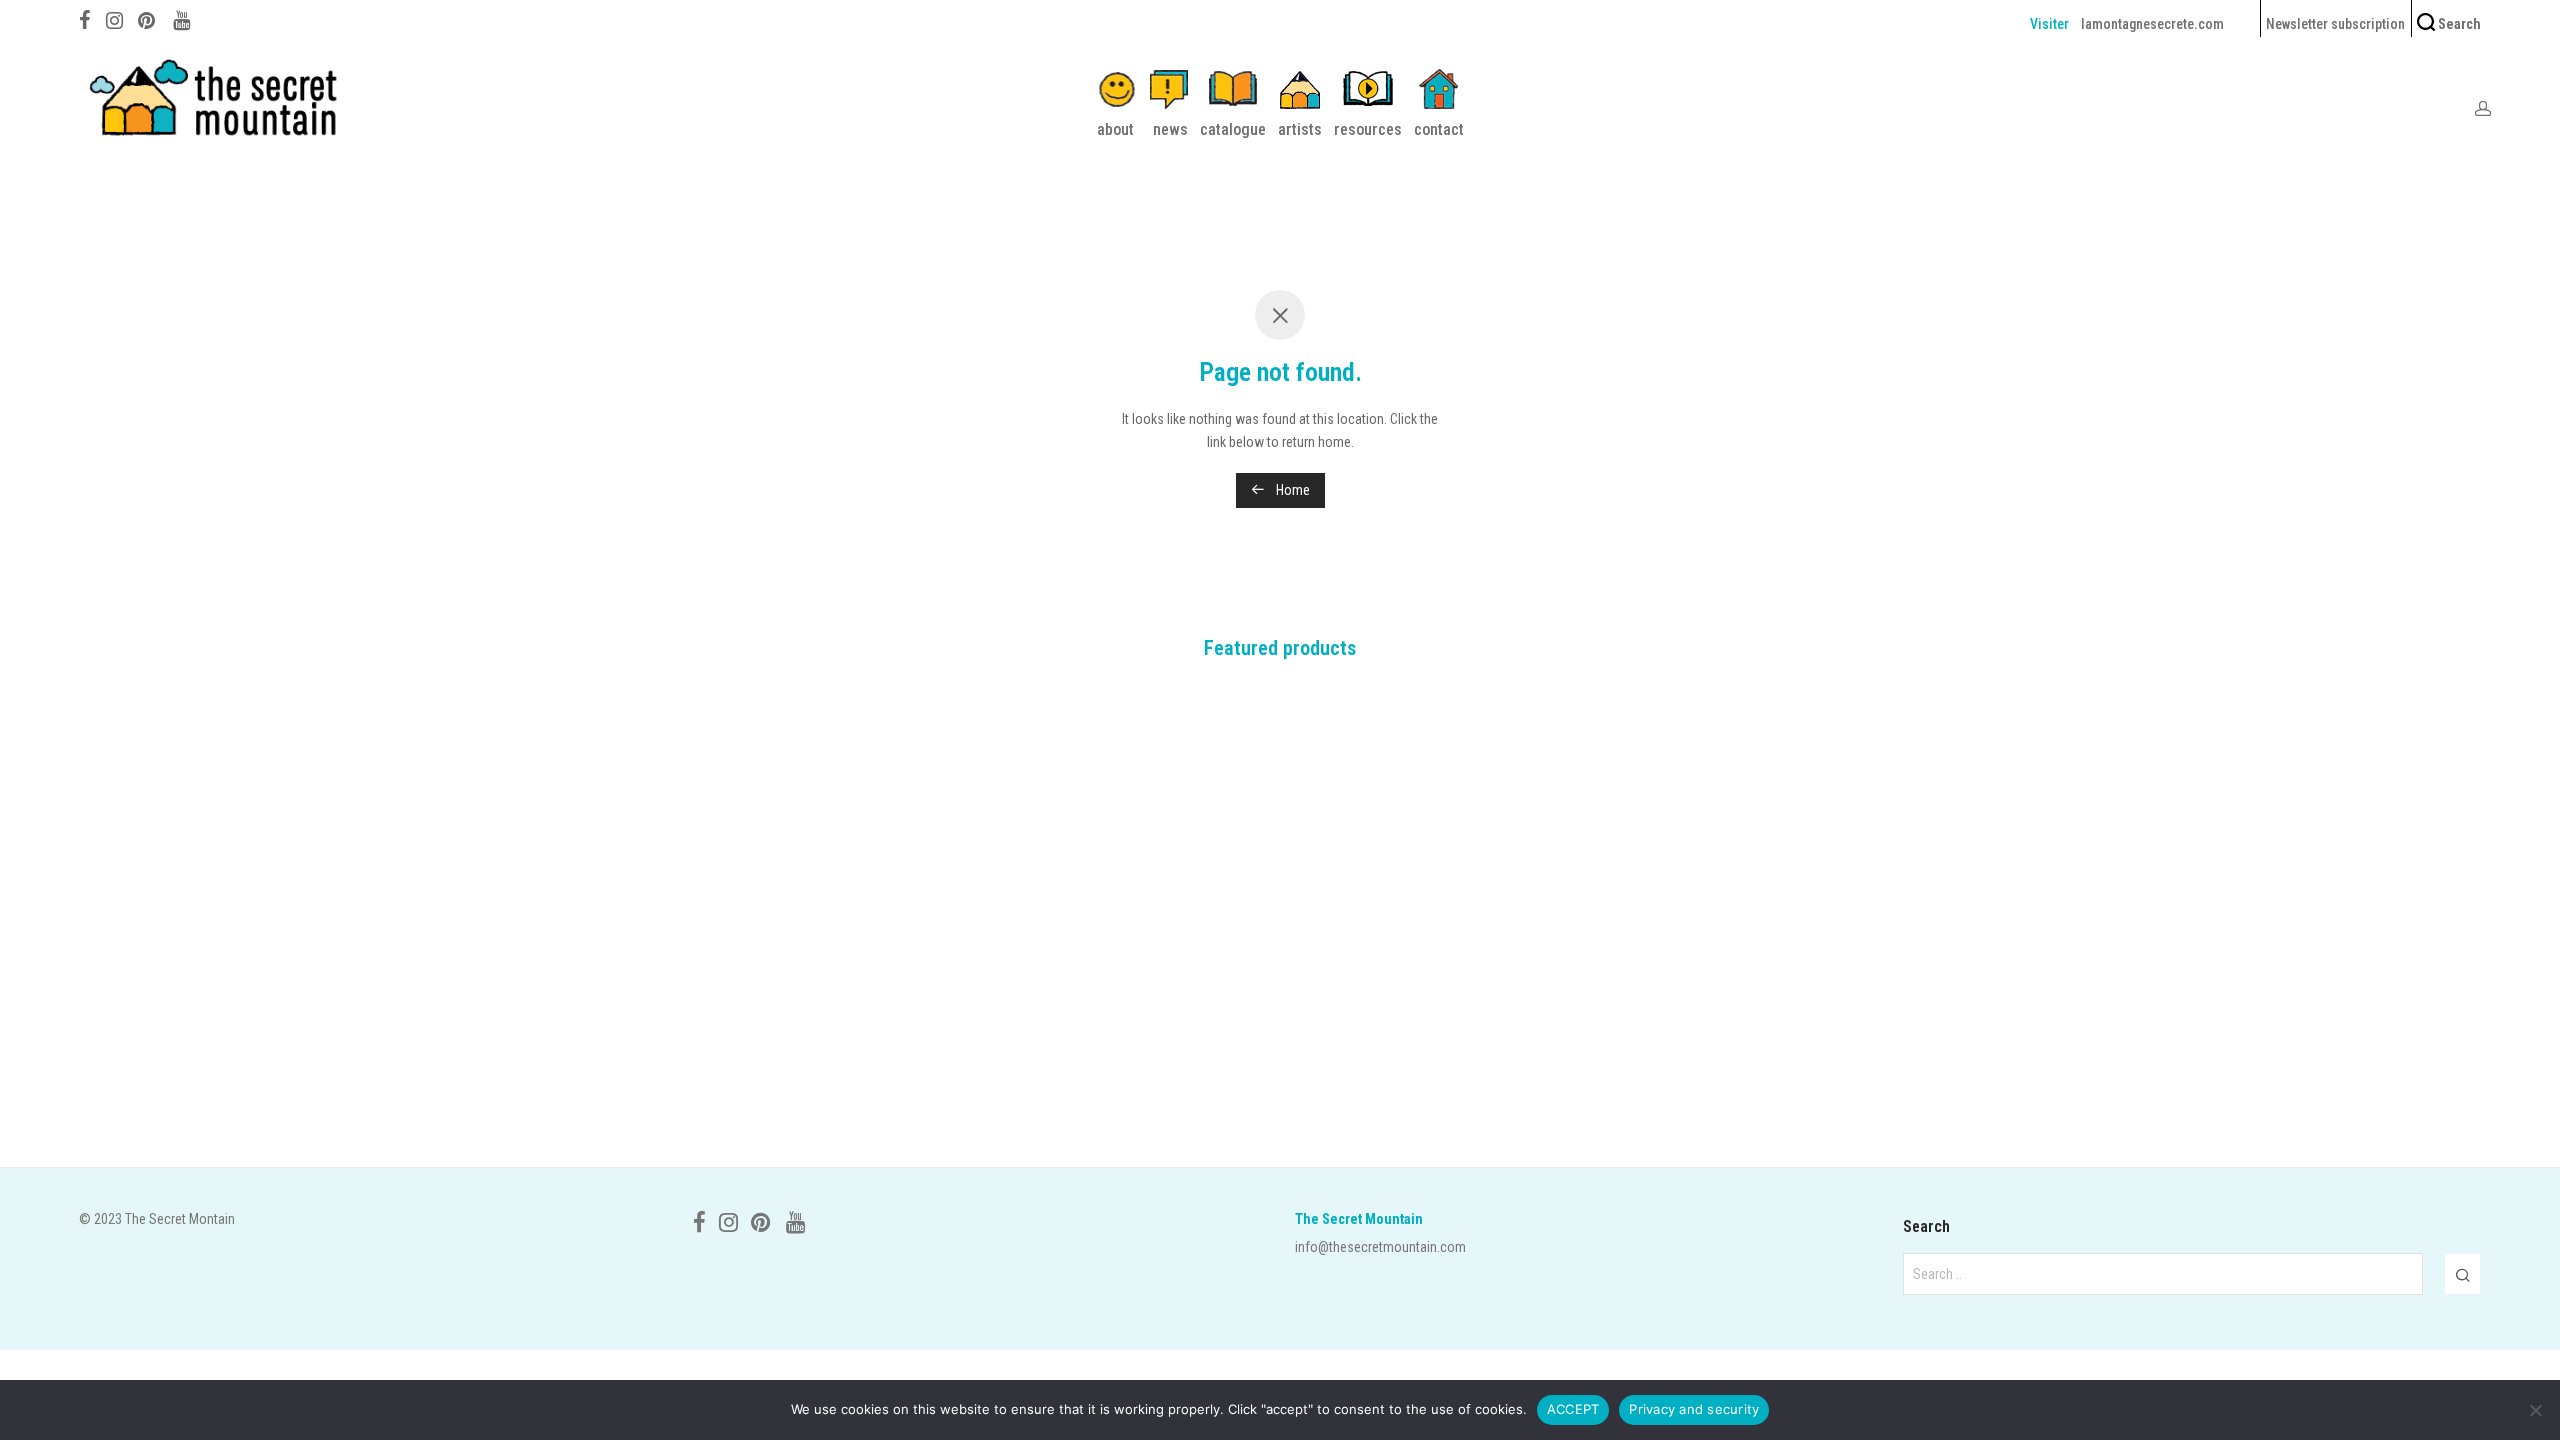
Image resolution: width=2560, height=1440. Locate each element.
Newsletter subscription (2335, 24)
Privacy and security (1694, 1409)
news (1170, 129)
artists (1300, 129)
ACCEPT (1573, 1409)
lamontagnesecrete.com (2152, 24)
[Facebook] (85, 18)
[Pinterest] (148, 18)
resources (1368, 129)
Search (2458, 24)
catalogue (1233, 129)
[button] (2462, 1274)
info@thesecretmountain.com (1380, 1247)
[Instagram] (114, 18)
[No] (2535, 1410)
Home (1291, 490)
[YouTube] (183, 18)
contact (1439, 129)
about (1115, 129)
